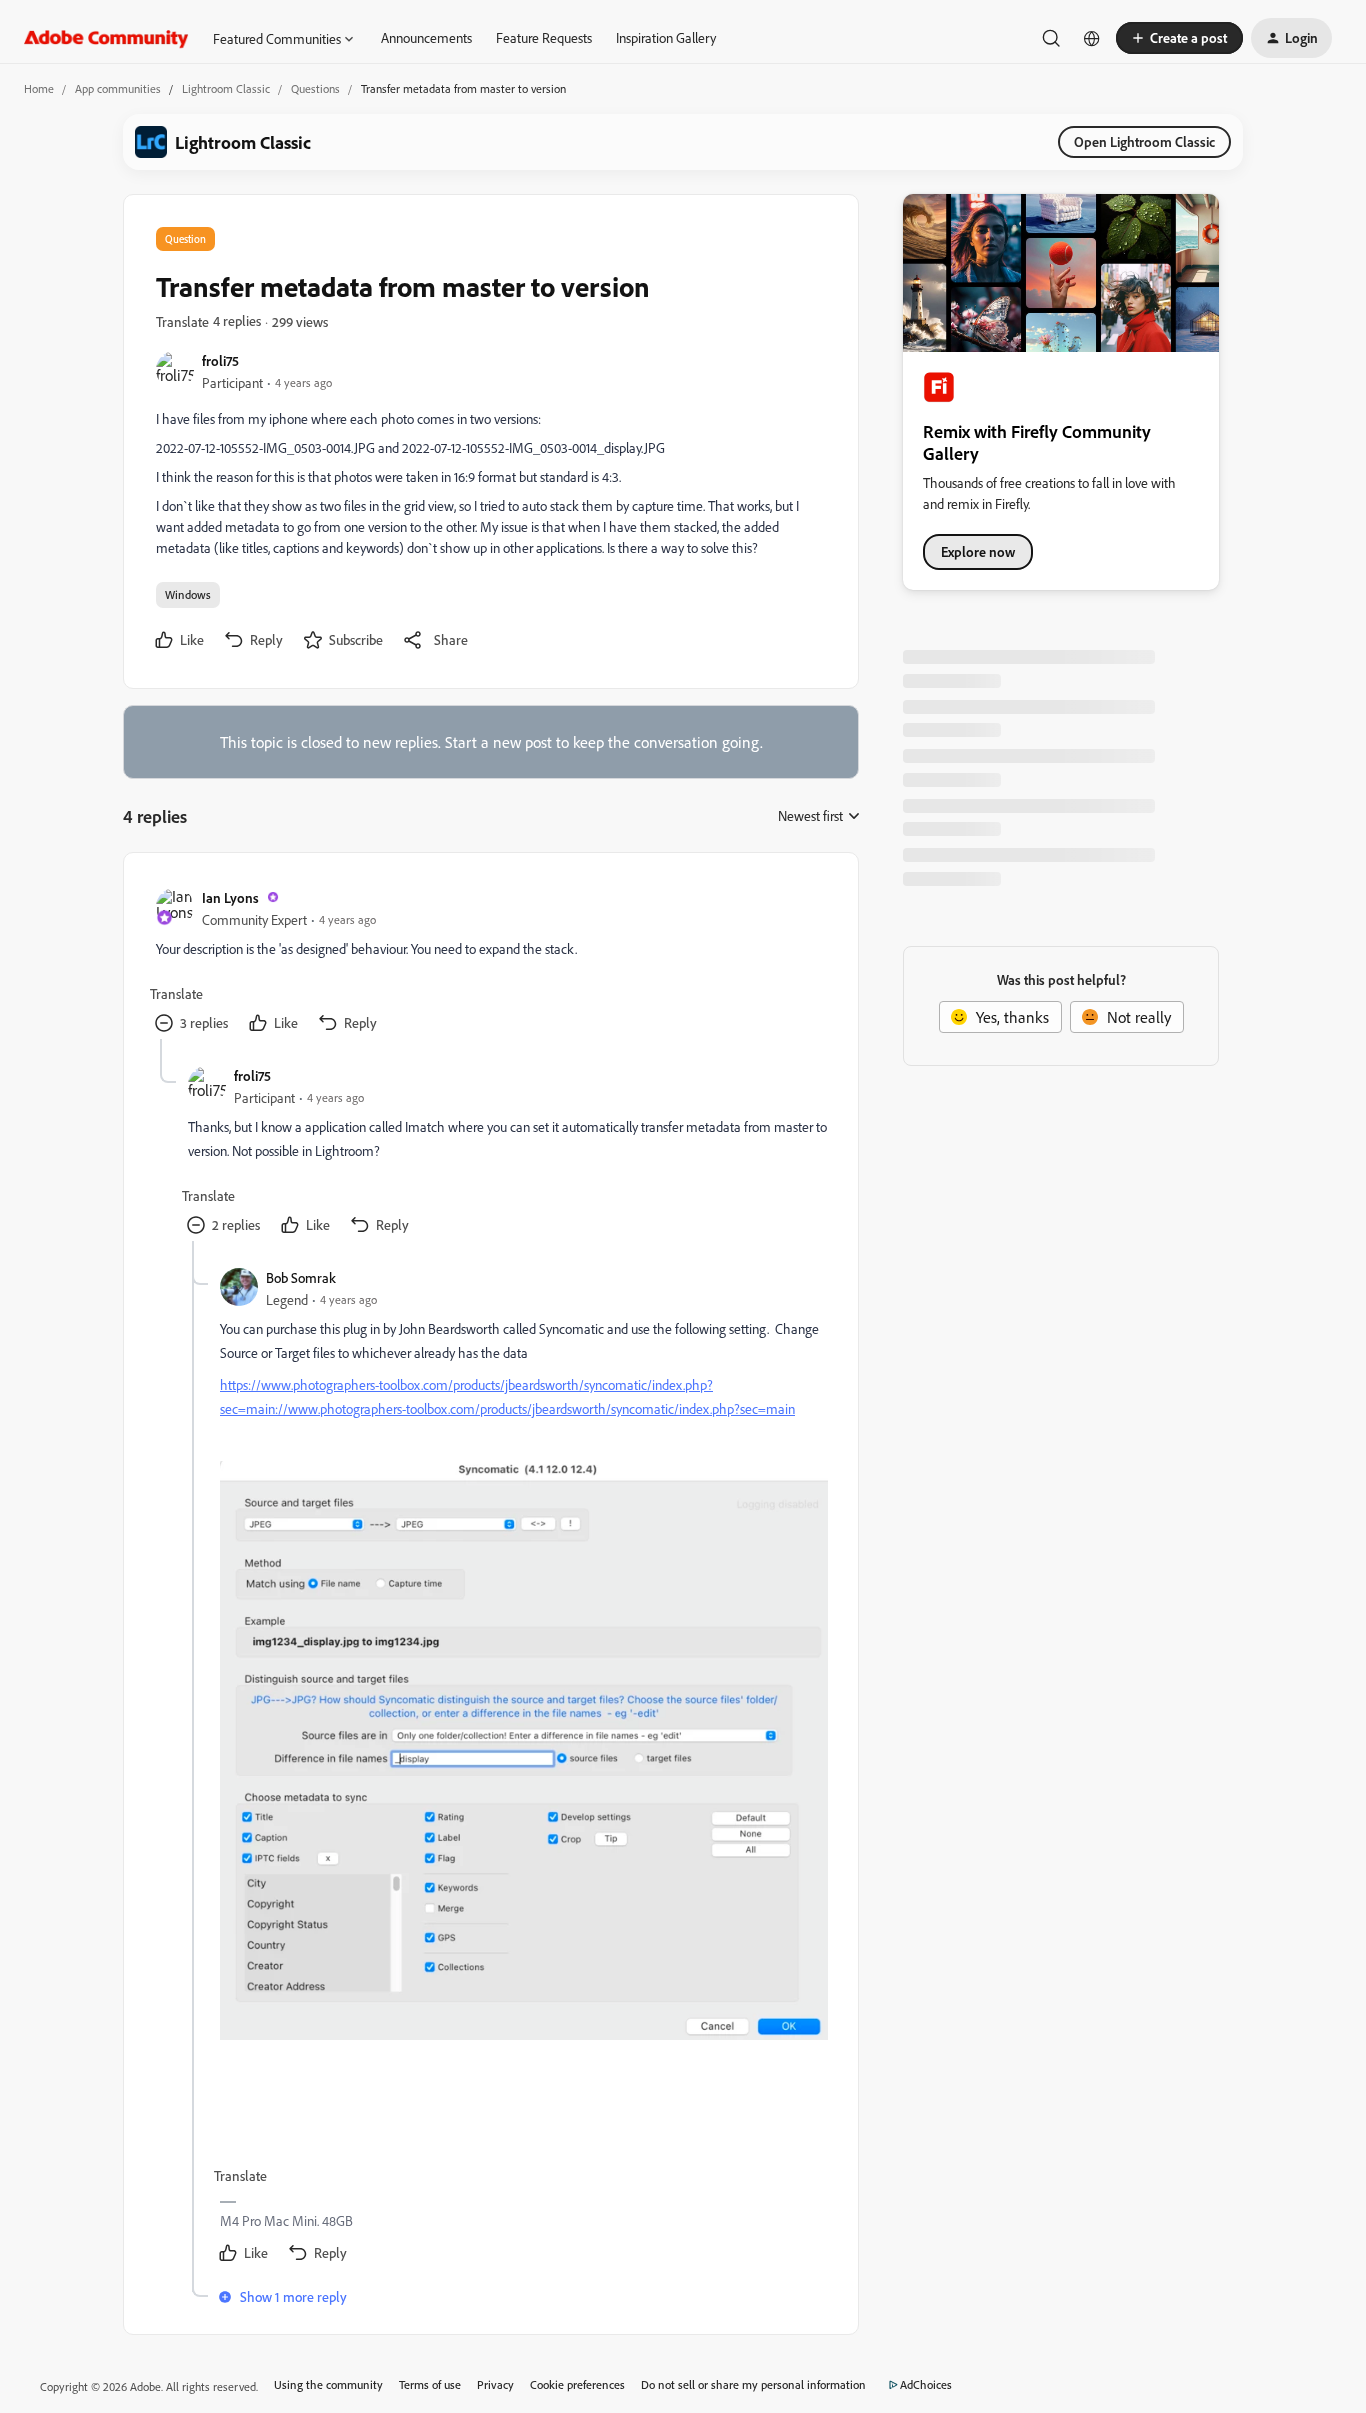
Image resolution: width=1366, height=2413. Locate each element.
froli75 (220, 360)
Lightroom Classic (226, 88)
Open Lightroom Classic (1144, 141)
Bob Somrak (301, 1277)
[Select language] (1092, 38)
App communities (118, 88)
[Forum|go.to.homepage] (106, 38)
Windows (188, 594)
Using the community (328, 2384)
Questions (315, 88)
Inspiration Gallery (666, 37)
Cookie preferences (577, 2384)
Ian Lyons (230, 897)
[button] (1179, 38)
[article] (490, 962)
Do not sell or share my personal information (753, 2384)
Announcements (426, 37)
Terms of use (430, 2384)
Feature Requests (544, 37)
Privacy (495, 2384)
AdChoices (926, 2384)
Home (39, 88)
